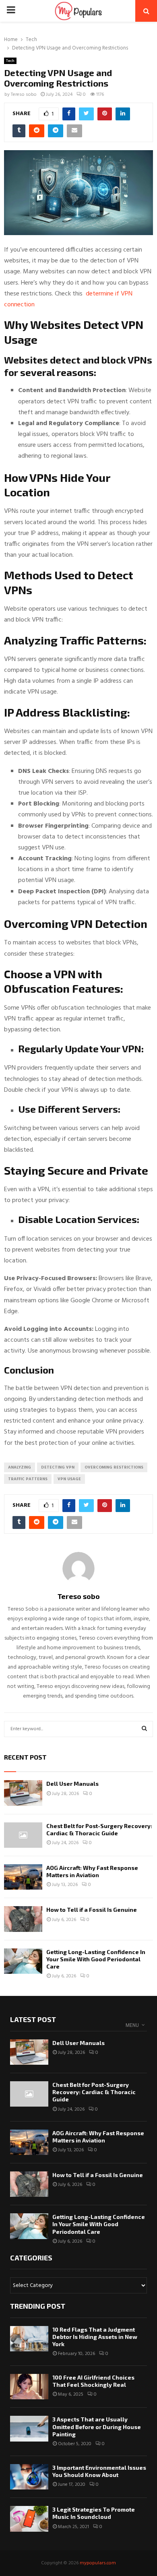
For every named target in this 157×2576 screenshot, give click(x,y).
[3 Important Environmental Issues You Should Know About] (29, 2477)
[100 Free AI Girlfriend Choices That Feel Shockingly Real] (29, 2387)
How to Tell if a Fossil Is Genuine (92, 1910)
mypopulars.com (98, 2563)
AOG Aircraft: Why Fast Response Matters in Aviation (92, 1871)
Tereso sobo (24, 95)
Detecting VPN (58, 1467)
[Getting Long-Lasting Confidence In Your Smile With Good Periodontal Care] (23, 1961)
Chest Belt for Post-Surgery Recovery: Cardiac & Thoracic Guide (99, 1829)
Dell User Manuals (72, 1784)
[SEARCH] (144, 1729)
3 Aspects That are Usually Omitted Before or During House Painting (97, 2426)
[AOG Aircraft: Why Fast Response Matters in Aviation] (23, 1877)
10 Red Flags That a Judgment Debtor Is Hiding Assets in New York (95, 2337)
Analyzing (20, 1467)
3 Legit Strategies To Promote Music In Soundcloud (94, 2513)
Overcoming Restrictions (114, 1467)
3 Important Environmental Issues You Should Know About (99, 2471)
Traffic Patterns (28, 1479)
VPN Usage (69, 1479)
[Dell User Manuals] (23, 1793)
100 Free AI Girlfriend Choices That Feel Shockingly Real (93, 2381)
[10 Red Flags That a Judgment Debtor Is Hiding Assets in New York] (29, 2339)
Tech (10, 61)
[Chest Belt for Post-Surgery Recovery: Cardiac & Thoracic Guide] (23, 1835)
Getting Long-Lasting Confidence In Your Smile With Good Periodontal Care (96, 1959)
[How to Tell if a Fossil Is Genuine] (23, 1919)
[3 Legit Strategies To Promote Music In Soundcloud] (29, 2519)
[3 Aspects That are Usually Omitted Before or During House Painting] (29, 2428)
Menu (132, 2025)
